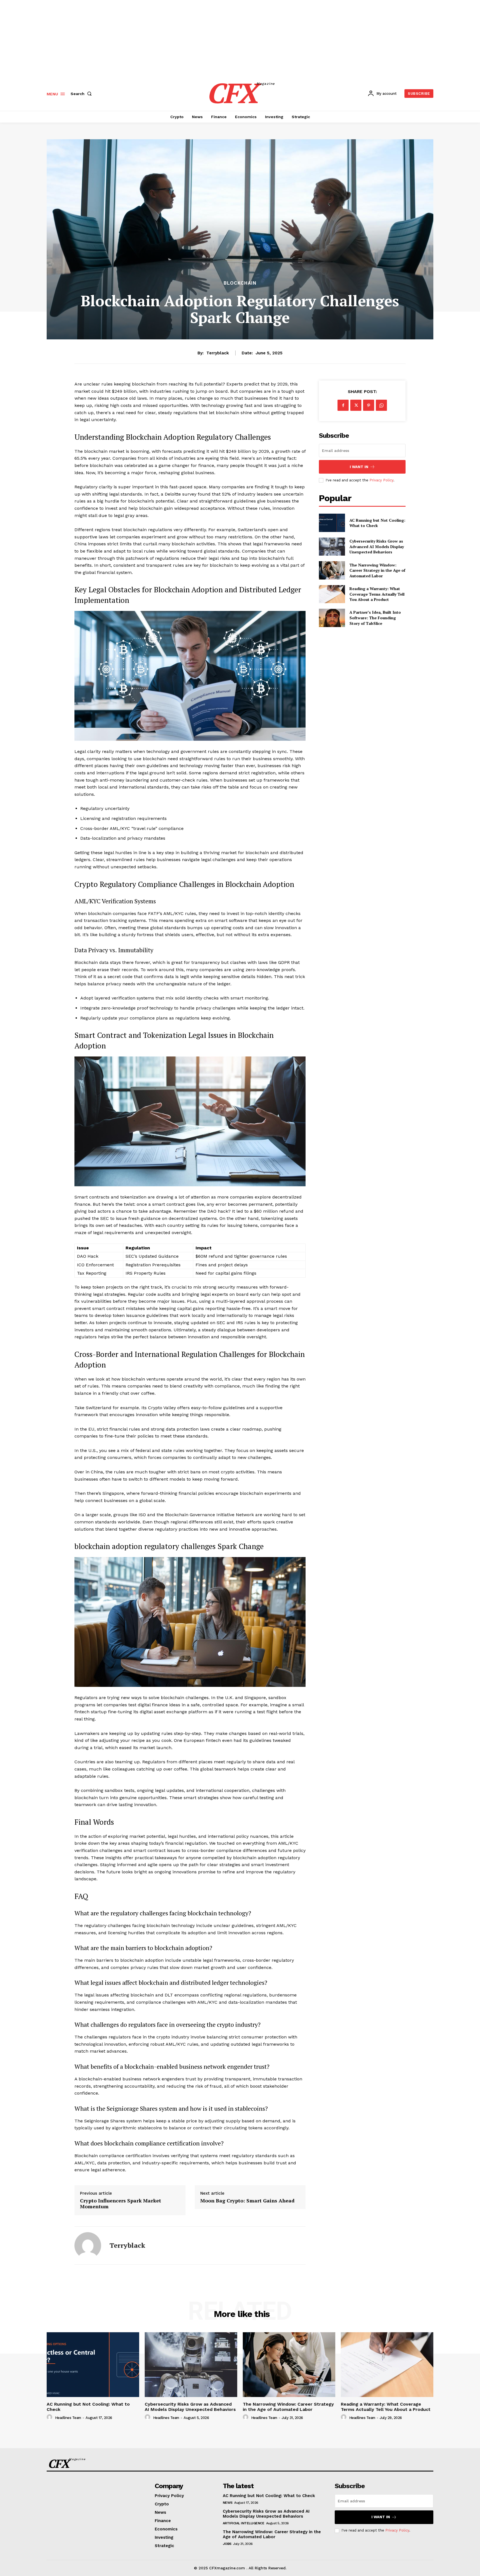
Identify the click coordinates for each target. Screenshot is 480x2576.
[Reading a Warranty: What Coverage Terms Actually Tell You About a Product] (332, 594)
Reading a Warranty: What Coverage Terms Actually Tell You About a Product (377, 594)
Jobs (227, 2544)
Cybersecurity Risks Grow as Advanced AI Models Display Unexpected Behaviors (377, 546)
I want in (359, 467)
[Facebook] (343, 405)
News (228, 2503)
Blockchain (240, 283)
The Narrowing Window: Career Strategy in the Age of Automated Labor (377, 570)
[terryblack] (88, 2246)
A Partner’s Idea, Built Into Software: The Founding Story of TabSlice (375, 618)
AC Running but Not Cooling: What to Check (377, 523)
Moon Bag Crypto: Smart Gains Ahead (247, 2201)
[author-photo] (50, 2417)
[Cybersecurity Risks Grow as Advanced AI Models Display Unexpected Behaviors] (332, 547)
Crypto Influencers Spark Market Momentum (121, 2204)
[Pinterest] (369, 405)
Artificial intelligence (244, 2523)
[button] (82, 94)
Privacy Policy (381, 480)
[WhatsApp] (381, 405)
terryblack (218, 353)
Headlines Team (68, 2418)
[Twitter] (356, 405)
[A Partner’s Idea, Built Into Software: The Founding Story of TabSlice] (332, 618)
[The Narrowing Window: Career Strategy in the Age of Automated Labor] (332, 570)
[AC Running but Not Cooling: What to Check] (332, 523)
